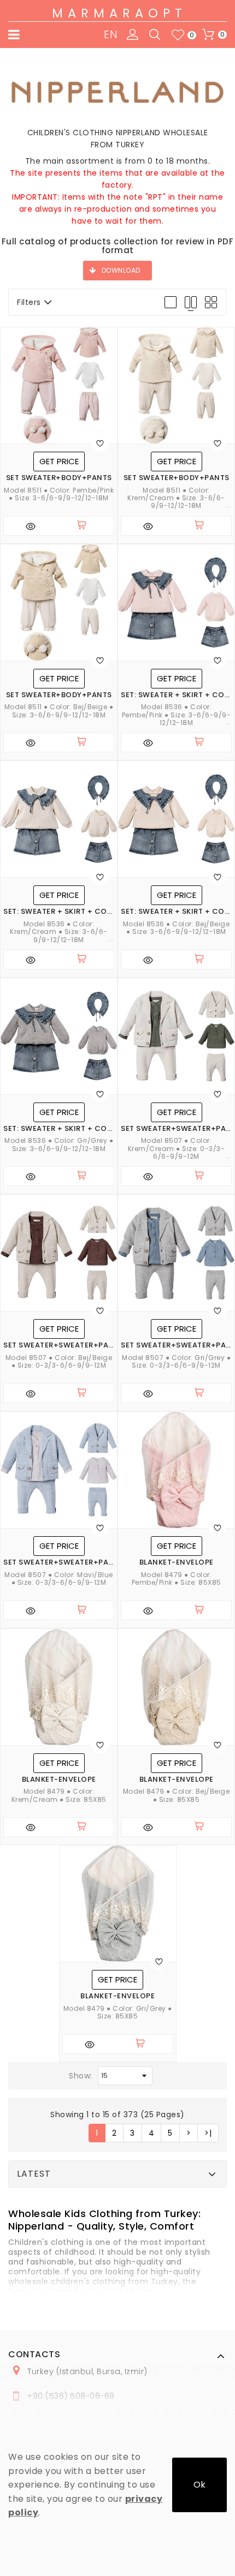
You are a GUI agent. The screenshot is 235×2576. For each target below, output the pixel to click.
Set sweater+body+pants (59, 478)
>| (208, 2133)
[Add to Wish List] (100, 443)
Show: (81, 2076)
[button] (104, 2219)
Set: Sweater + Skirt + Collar (176, 695)
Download (121, 270)
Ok (199, 2485)
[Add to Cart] (86, 526)
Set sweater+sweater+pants (176, 1129)
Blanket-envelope (177, 1562)
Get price (59, 461)
